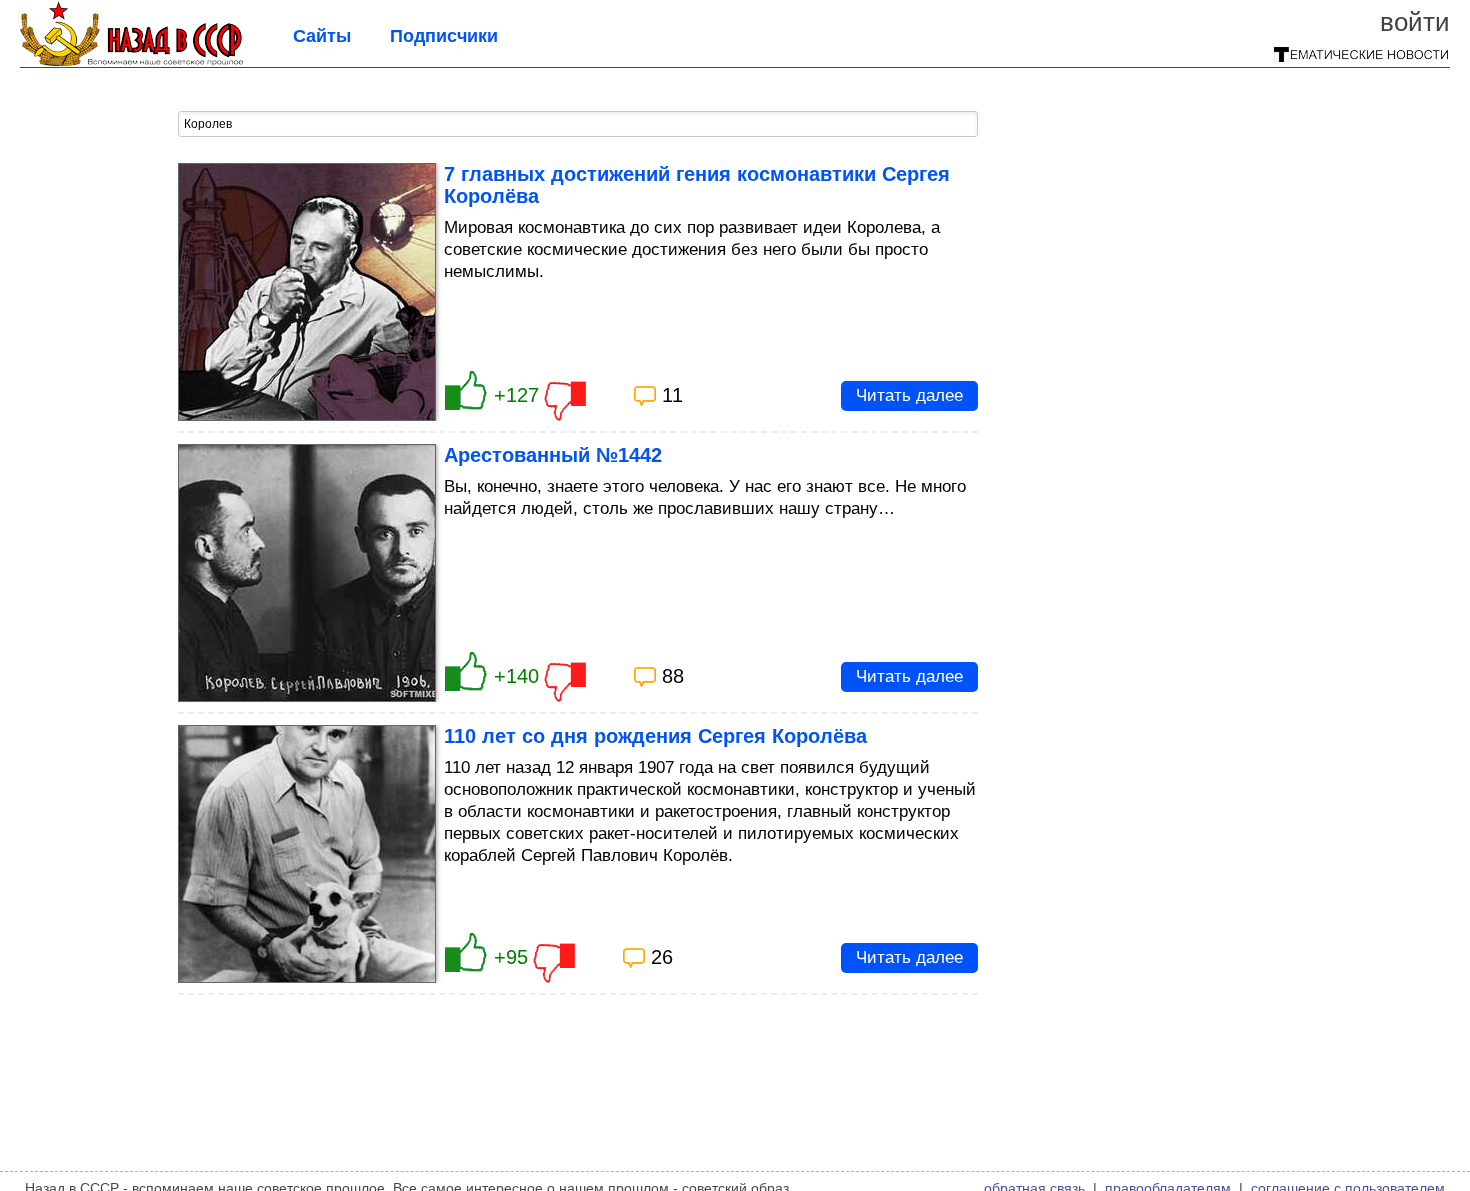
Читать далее (909, 395)
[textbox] (578, 124)
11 (672, 395)
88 (673, 676)
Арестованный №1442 (553, 455)
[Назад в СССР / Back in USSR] (131, 60)
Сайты (322, 36)
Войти (1415, 22)
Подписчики (444, 36)
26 (662, 957)
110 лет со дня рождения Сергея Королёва (655, 736)
